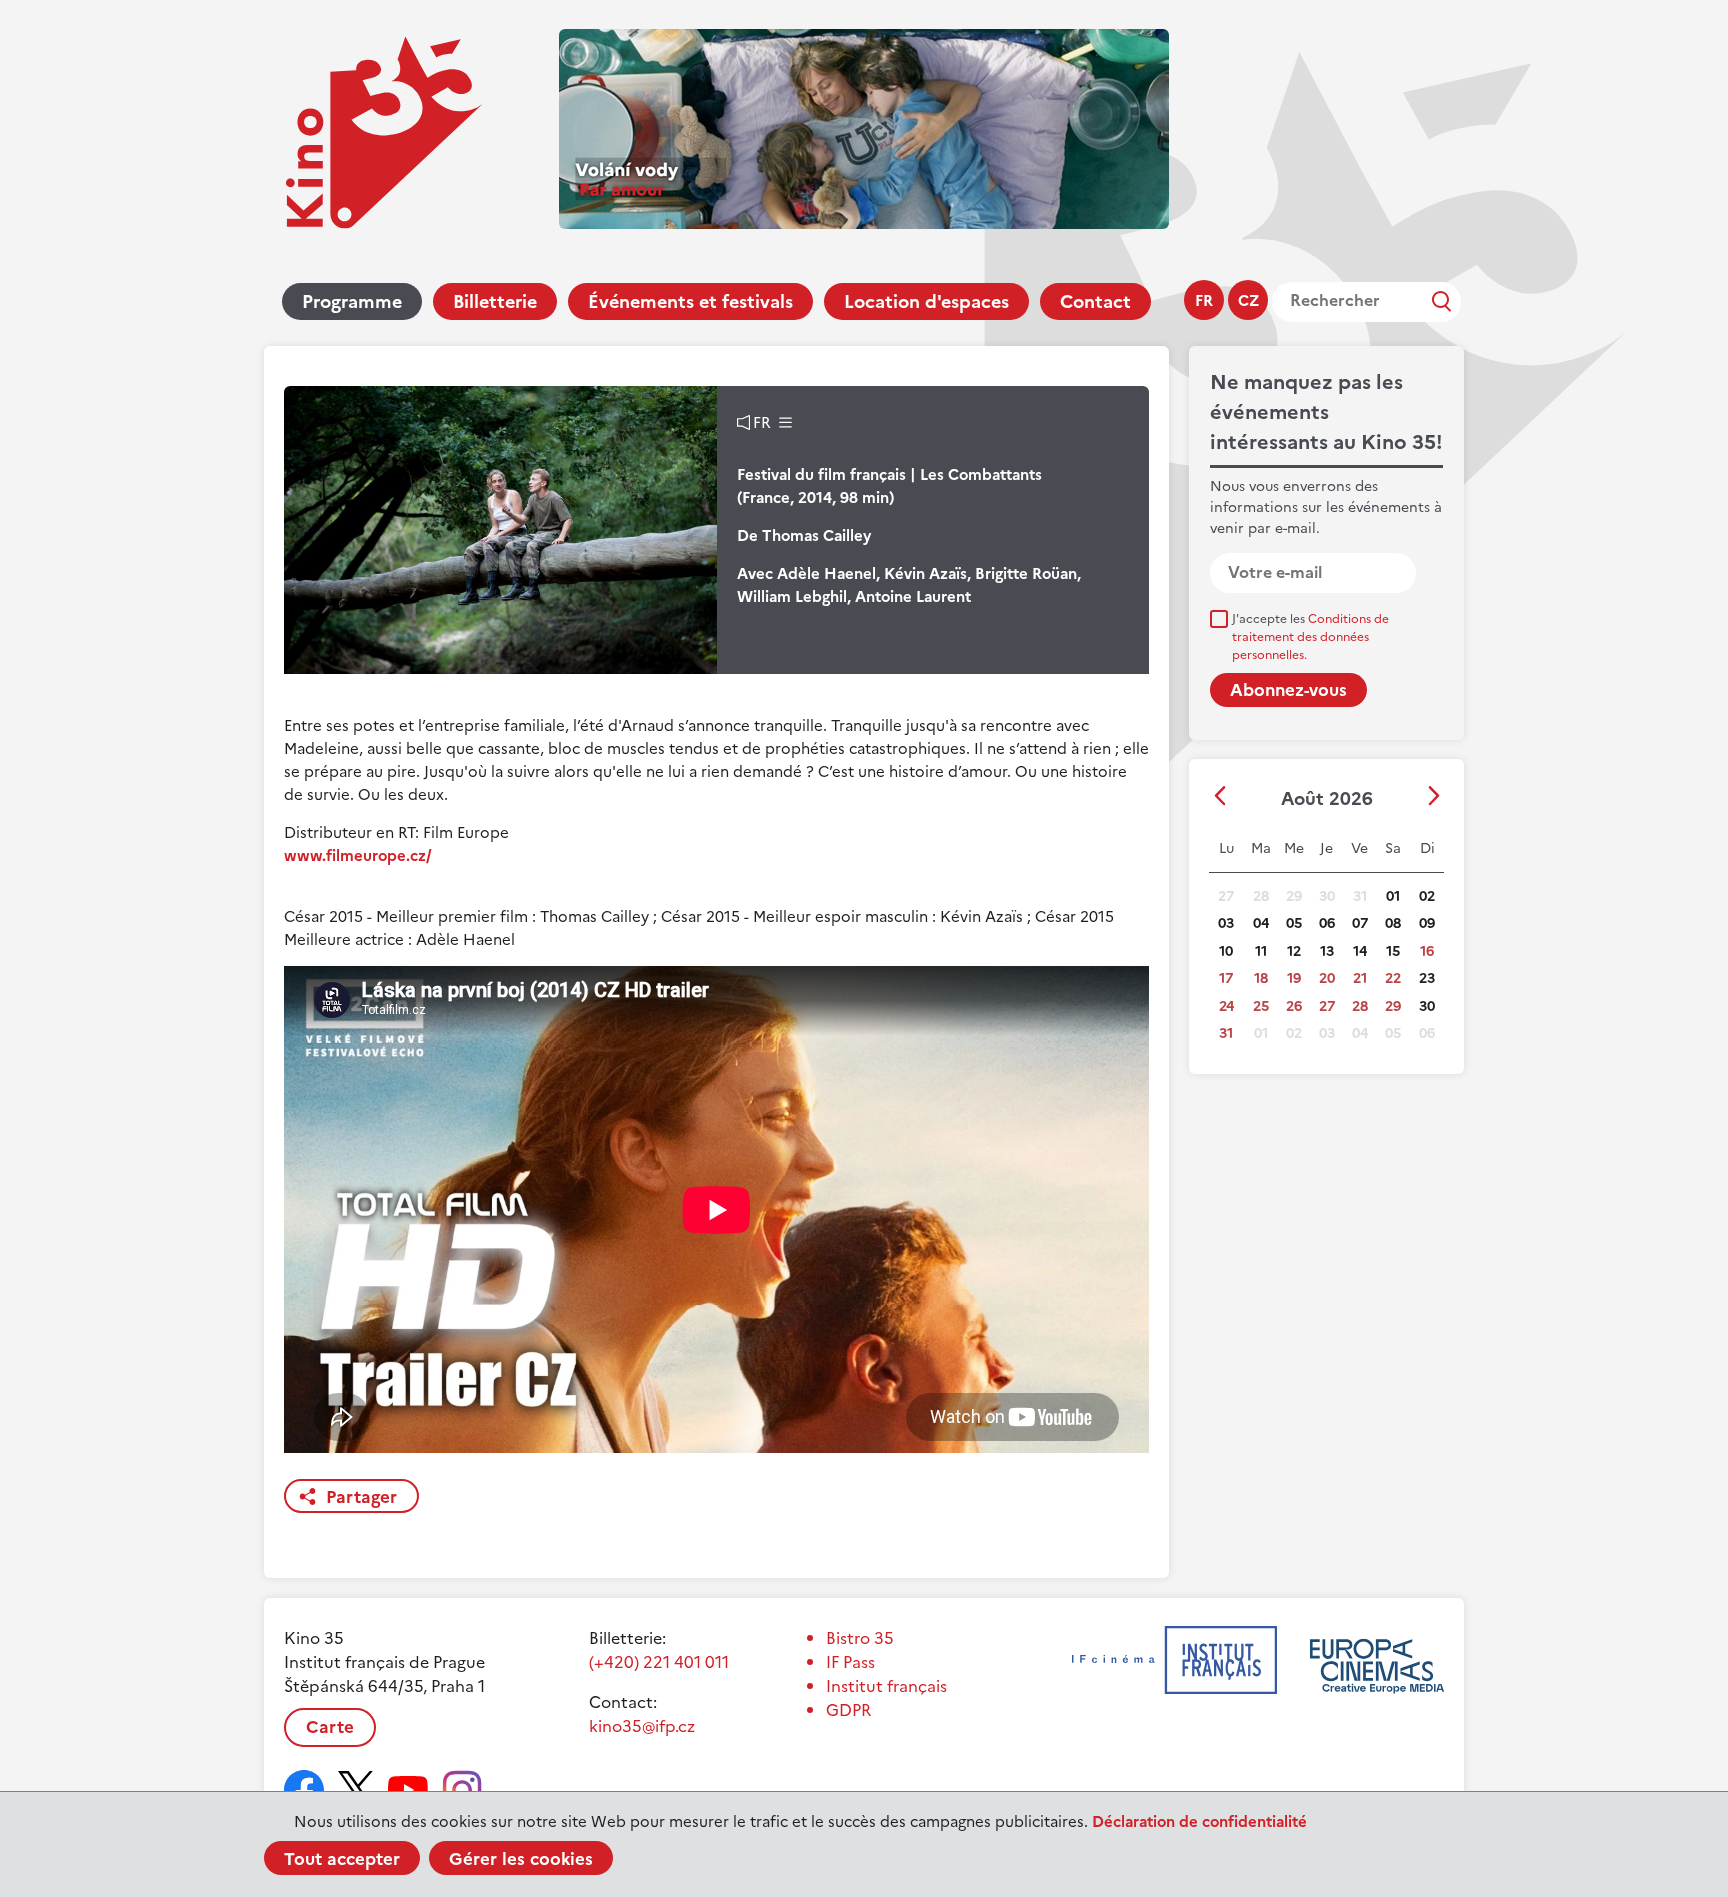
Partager (361, 1497)
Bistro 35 (860, 1638)
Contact (1095, 301)
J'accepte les (1310, 637)
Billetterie (495, 301)
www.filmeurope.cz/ (358, 855)
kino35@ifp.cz (642, 1726)
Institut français (886, 1686)
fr (1204, 300)
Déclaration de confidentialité (1199, 1821)
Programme (352, 301)
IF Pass (850, 1662)
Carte (330, 1727)
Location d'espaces (926, 301)
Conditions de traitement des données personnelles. (1310, 637)
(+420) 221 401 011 (659, 1662)
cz (1248, 300)
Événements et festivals (690, 301)
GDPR (848, 1710)
